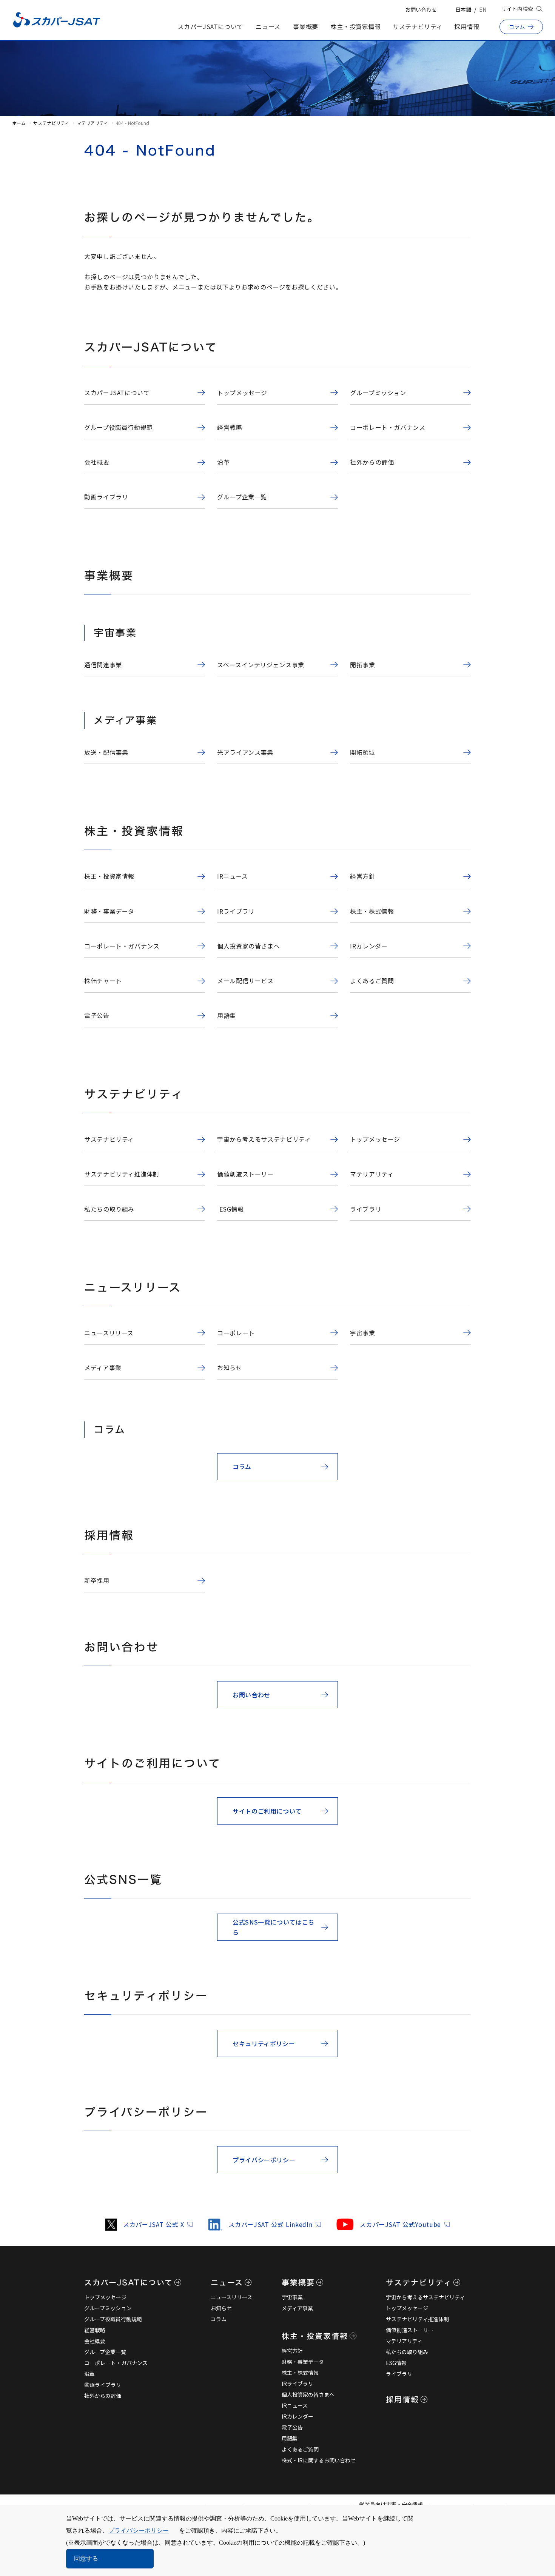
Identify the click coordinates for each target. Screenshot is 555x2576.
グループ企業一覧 (105, 2352)
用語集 (290, 2438)
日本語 (463, 9)
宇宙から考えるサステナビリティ (425, 2297)
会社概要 (95, 2341)
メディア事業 (297, 2308)
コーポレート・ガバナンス (116, 2363)
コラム (219, 2319)
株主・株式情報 (300, 2373)
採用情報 (467, 26)
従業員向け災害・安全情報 (391, 2504)
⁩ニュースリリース (231, 2297)
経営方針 (292, 2351)
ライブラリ (399, 2374)
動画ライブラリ (103, 2385)
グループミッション (108, 2308)
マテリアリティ (92, 123)
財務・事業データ (303, 2362)
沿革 (89, 2374)
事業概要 (306, 26)
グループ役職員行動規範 (113, 2319)
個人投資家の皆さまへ (308, 2394)
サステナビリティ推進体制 (417, 2319)
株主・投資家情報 (356, 26)
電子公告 (292, 2427)
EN (483, 9)
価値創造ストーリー (410, 2330)
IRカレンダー (298, 2416)
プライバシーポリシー (139, 2531)
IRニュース (295, 2405)
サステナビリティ (418, 26)
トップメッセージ (105, 2297)
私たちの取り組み (407, 2352)
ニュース (268, 26)
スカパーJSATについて (210, 26)
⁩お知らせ (221, 2308)
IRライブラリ (298, 2384)
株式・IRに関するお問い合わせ (319, 2460)
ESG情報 (396, 2363)
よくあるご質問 (300, 2449)
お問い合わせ (421, 9)
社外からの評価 (103, 2396)
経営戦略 (95, 2330)
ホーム (19, 123)
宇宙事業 (292, 2297)
